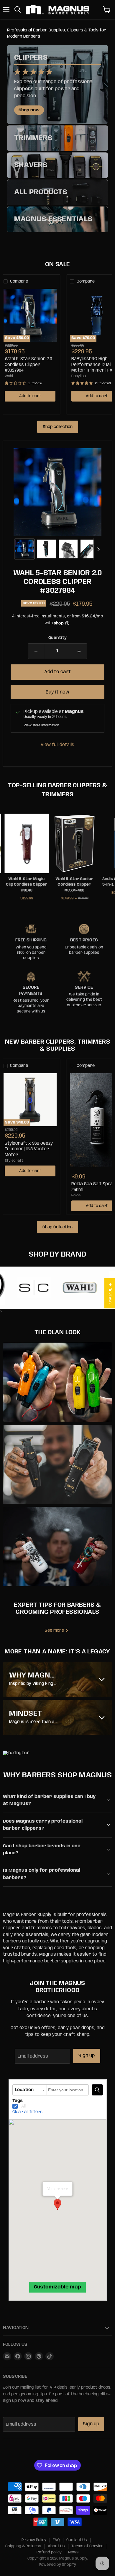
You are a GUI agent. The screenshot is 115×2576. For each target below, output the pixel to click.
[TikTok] (50, 2356)
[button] (24, 549)
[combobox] (68, 2090)
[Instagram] (28, 2356)
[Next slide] (98, 549)
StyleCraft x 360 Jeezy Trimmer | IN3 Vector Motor (29, 1149)
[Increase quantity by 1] (79, 651)
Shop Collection (57, 1227)
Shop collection (58, 427)
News (73, 2552)
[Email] (7, 2356)
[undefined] (97, 2090)
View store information (41, 725)
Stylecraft (14, 1161)
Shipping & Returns (23, 2546)
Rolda (76, 1195)
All (23, 2106)
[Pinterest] (39, 2356)
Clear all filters (27, 2112)
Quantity (57, 638)
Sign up (87, 2056)
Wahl (9, 376)
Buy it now (57, 692)
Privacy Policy (34, 2540)
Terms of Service (87, 2546)
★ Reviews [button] (110, 1293)
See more (55, 1630)
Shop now (29, 110)
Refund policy (49, 2552)
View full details (57, 745)
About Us (56, 2546)
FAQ (56, 2540)
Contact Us (77, 2540)
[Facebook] (18, 2356)
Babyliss (79, 376)
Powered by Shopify (57, 2565)
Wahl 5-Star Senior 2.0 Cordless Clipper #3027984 (28, 365)
